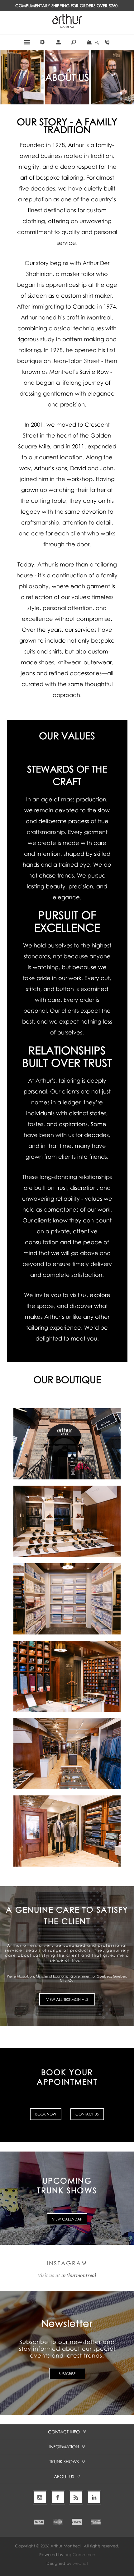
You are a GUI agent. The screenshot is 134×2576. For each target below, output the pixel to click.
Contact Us (87, 2114)
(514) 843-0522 (107, 42)
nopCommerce (80, 2555)
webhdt (80, 2563)
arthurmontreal (79, 2276)
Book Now (46, 2114)
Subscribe (67, 2374)
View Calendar (67, 2219)
